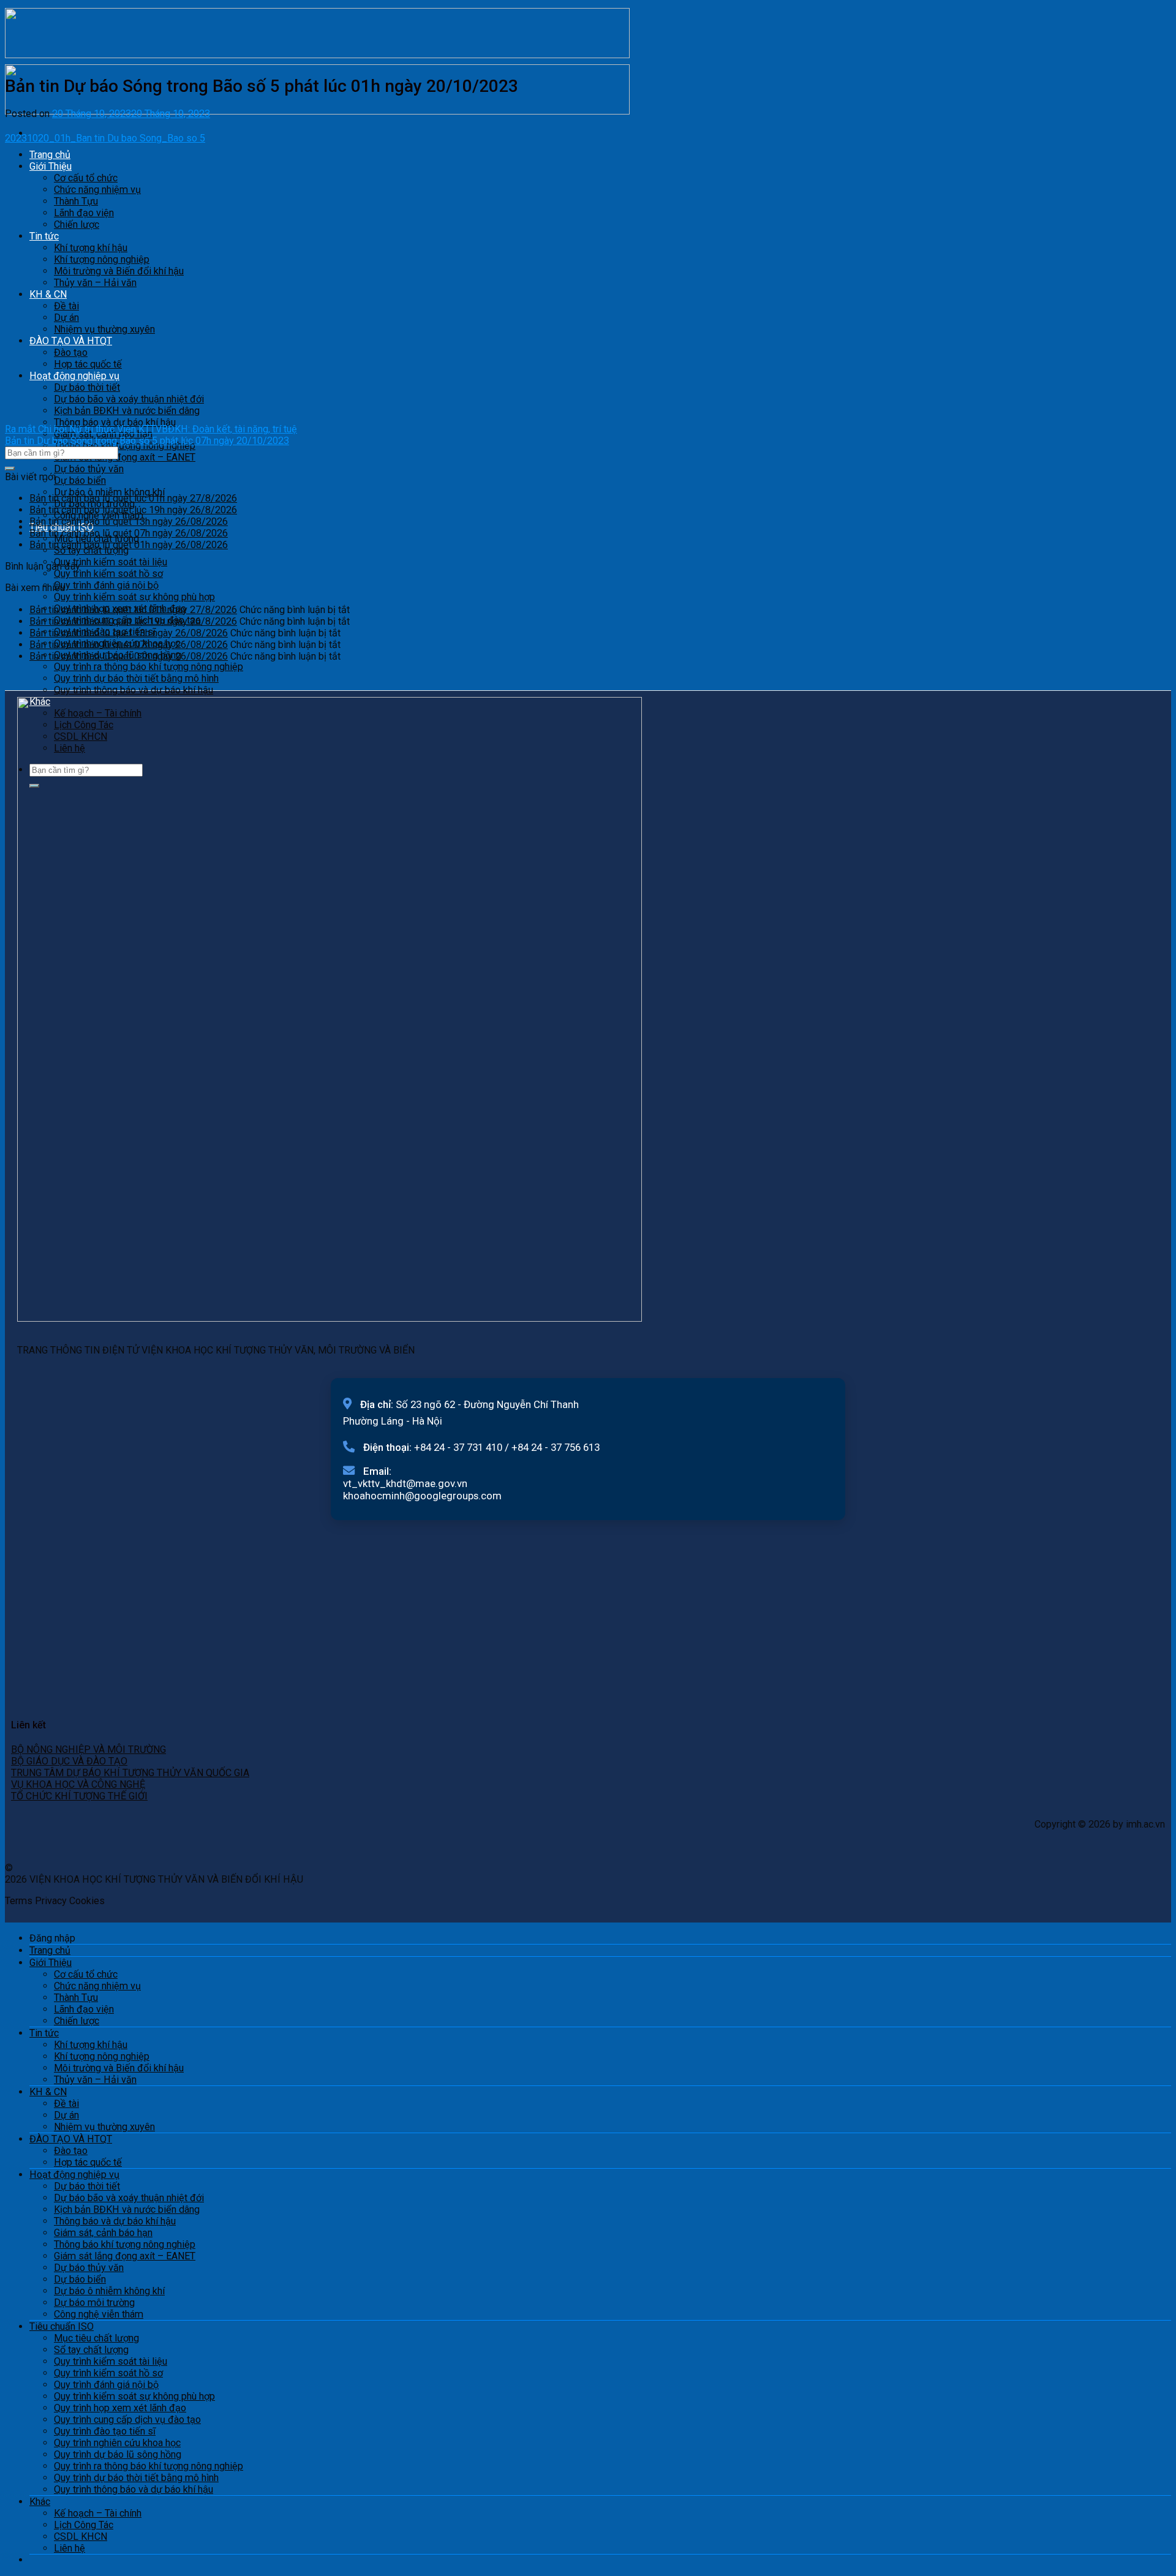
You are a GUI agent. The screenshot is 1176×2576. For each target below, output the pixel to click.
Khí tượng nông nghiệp (102, 2056)
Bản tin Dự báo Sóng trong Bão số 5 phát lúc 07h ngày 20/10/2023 (147, 441)
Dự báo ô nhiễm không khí (109, 2291)
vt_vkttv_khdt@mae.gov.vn (405, 1483)
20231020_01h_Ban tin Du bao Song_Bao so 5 (105, 138)
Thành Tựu (76, 1998)
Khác (40, 2502)
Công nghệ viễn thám (99, 2314)
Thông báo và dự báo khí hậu (115, 422)
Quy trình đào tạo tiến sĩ (105, 2431)
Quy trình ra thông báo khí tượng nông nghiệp (149, 667)
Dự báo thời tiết (87, 2186)
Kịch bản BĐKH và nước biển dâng (127, 2209)
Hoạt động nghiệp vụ (74, 2175)
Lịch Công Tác (84, 2525)
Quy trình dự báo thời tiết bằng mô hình (136, 678)
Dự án (66, 2115)
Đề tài (66, 2103)
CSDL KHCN (81, 2536)
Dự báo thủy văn (89, 469)
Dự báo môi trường (94, 2303)
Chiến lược (77, 2021)
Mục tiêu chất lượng (96, 2338)
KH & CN (48, 2092)
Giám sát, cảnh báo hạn (103, 2233)
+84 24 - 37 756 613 (556, 1447)
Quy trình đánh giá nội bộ (106, 585)
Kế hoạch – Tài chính (98, 2513)
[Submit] (10, 469)
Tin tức (44, 2033)
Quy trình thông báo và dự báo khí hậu (134, 690)
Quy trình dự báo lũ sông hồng (118, 2454)
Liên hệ (70, 2548)
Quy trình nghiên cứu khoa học (117, 2443)
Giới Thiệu (51, 1963)
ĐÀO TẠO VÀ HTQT (71, 2139)
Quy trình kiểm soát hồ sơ (108, 574)
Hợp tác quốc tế (88, 2162)
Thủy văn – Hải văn (95, 2080)
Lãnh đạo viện (84, 2009)
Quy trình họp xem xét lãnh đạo (120, 2408)
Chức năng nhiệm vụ (97, 1986)
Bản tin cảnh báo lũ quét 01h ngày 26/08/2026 (129, 545)
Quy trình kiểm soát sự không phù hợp (134, 597)
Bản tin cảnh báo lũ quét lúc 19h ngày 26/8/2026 (133, 510)
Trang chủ (50, 1950)
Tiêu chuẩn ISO (62, 2326)
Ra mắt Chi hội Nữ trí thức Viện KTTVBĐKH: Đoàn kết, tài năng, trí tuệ (151, 429)
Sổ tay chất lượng (91, 2350)
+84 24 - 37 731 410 (458, 1447)
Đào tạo (71, 2151)
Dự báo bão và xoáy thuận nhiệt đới (129, 2198)
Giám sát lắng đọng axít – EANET (125, 457)
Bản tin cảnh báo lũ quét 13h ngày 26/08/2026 (129, 522)
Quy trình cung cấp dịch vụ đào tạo (127, 2420)
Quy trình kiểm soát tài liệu (111, 562)
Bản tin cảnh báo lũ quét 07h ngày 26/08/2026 (129, 533)
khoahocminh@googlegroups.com (422, 1496)
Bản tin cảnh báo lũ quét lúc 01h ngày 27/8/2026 (133, 498)
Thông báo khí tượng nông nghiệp (125, 2244)
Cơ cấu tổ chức (86, 1974)
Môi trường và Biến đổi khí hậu (119, 2068)
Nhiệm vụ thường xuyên (104, 2127)
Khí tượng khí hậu (91, 2045)
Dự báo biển (80, 480)
